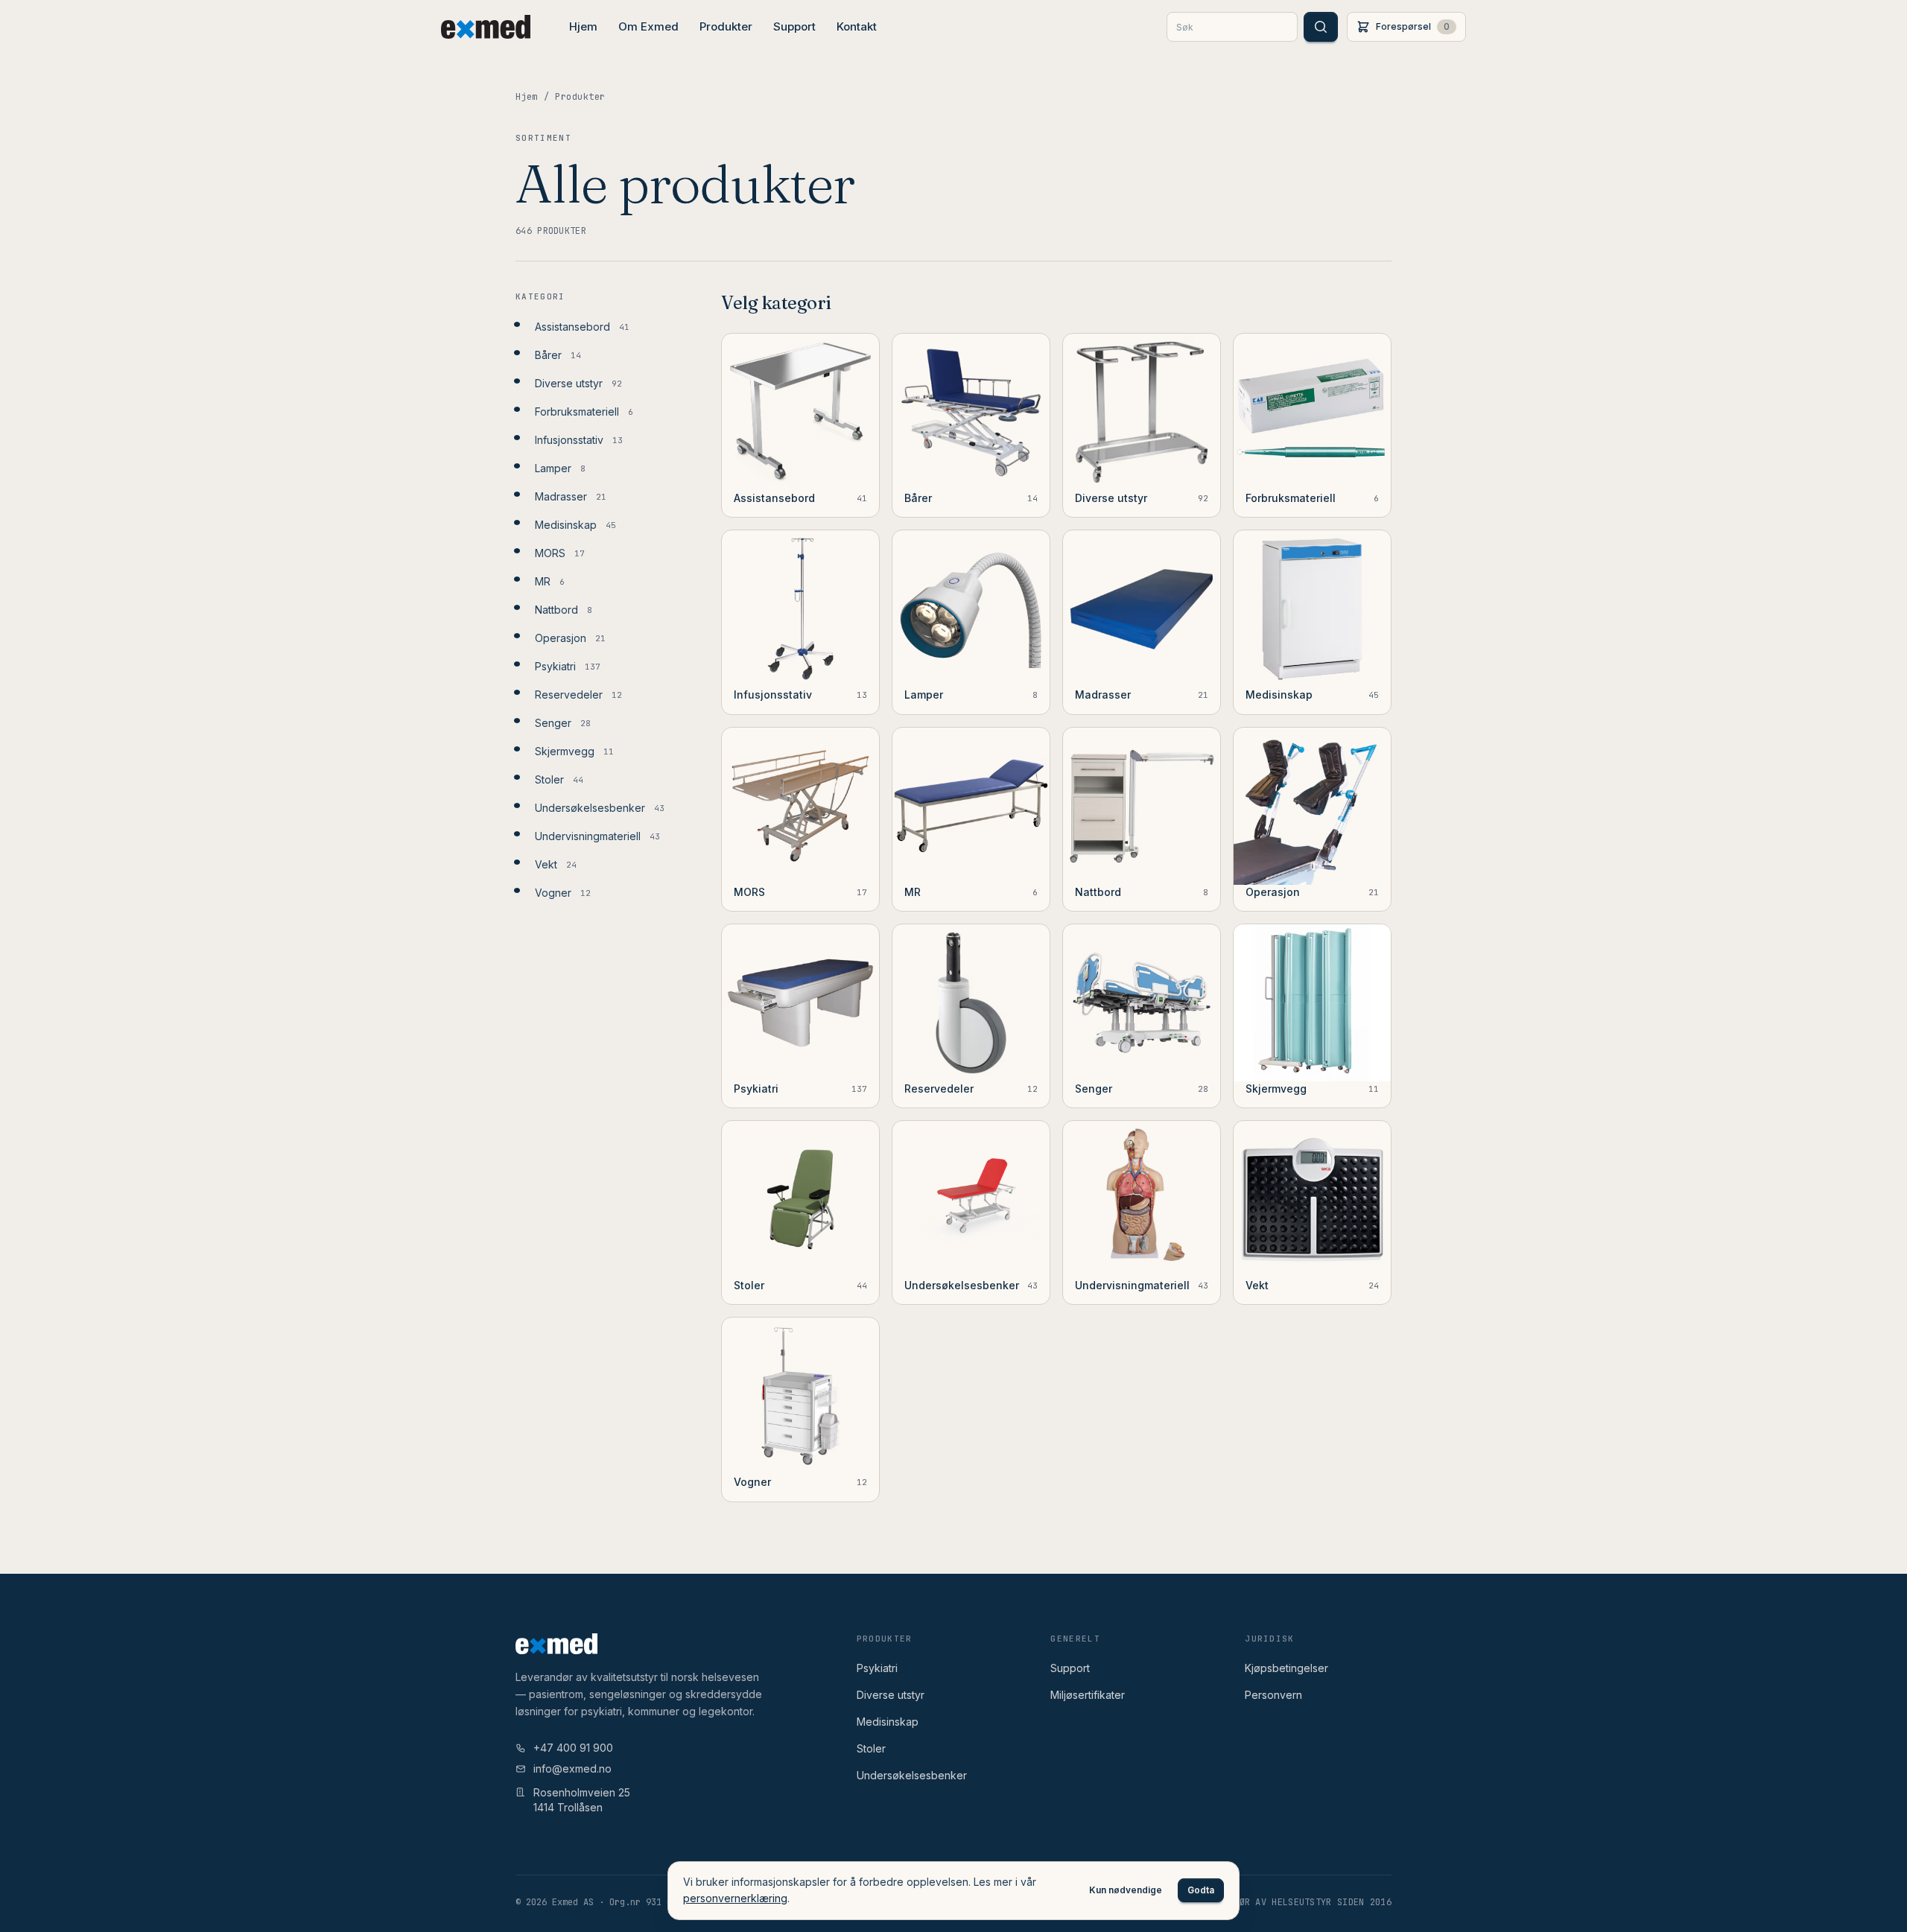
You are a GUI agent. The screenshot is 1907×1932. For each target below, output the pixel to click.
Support (794, 26)
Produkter (726, 26)
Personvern (1273, 1695)
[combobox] (1232, 27)
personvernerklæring (735, 1898)
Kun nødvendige (1126, 1890)
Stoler (871, 1748)
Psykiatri (877, 1668)
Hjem (583, 26)
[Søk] (1321, 27)
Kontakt (857, 26)
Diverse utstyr (891, 1695)
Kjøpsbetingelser (1286, 1668)
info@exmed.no (572, 1769)
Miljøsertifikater (1088, 1695)
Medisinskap (888, 1722)
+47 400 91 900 (573, 1748)
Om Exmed (648, 26)
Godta (1201, 1890)
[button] (1406, 27)
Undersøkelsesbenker (912, 1775)
